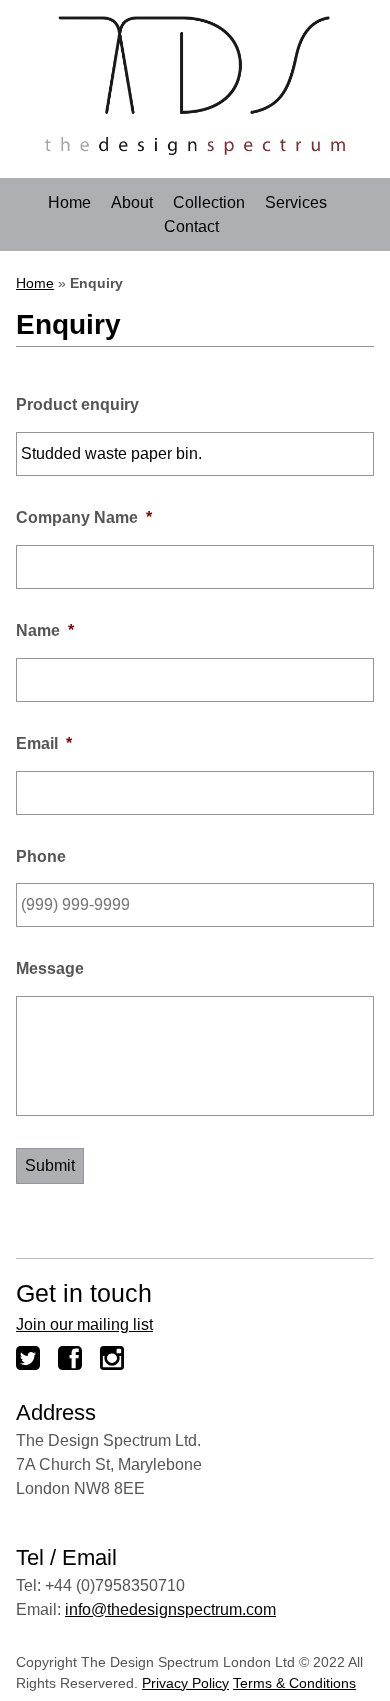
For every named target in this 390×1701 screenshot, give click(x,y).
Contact (191, 227)
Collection (209, 203)
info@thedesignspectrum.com (170, 1609)
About (132, 203)
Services (296, 203)
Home (69, 203)
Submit (50, 1165)
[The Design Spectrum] (195, 149)
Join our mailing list (84, 1324)
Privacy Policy (185, 1683)
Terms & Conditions (294, 1683)
